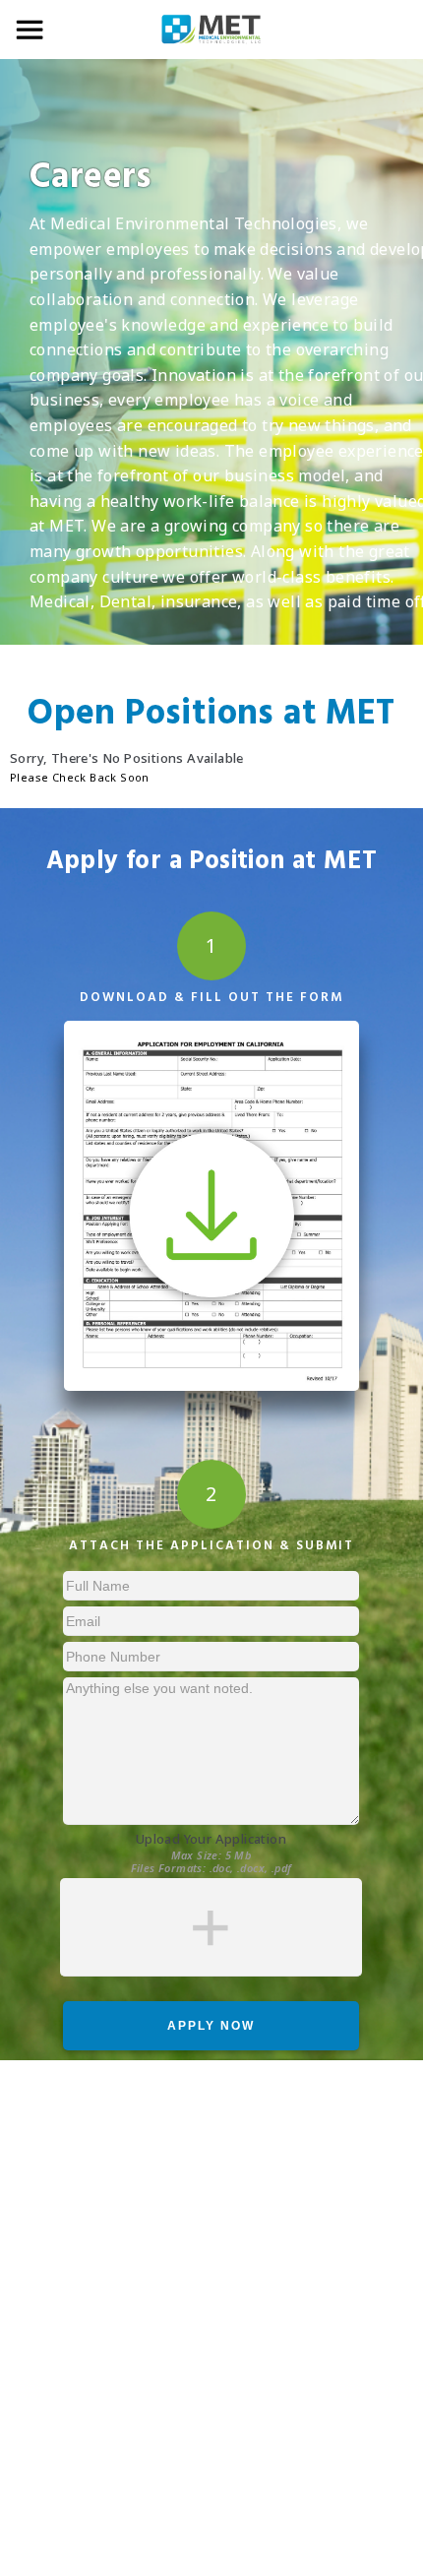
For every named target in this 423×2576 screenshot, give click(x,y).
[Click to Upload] (211, 1927)
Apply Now (211, 2026)
